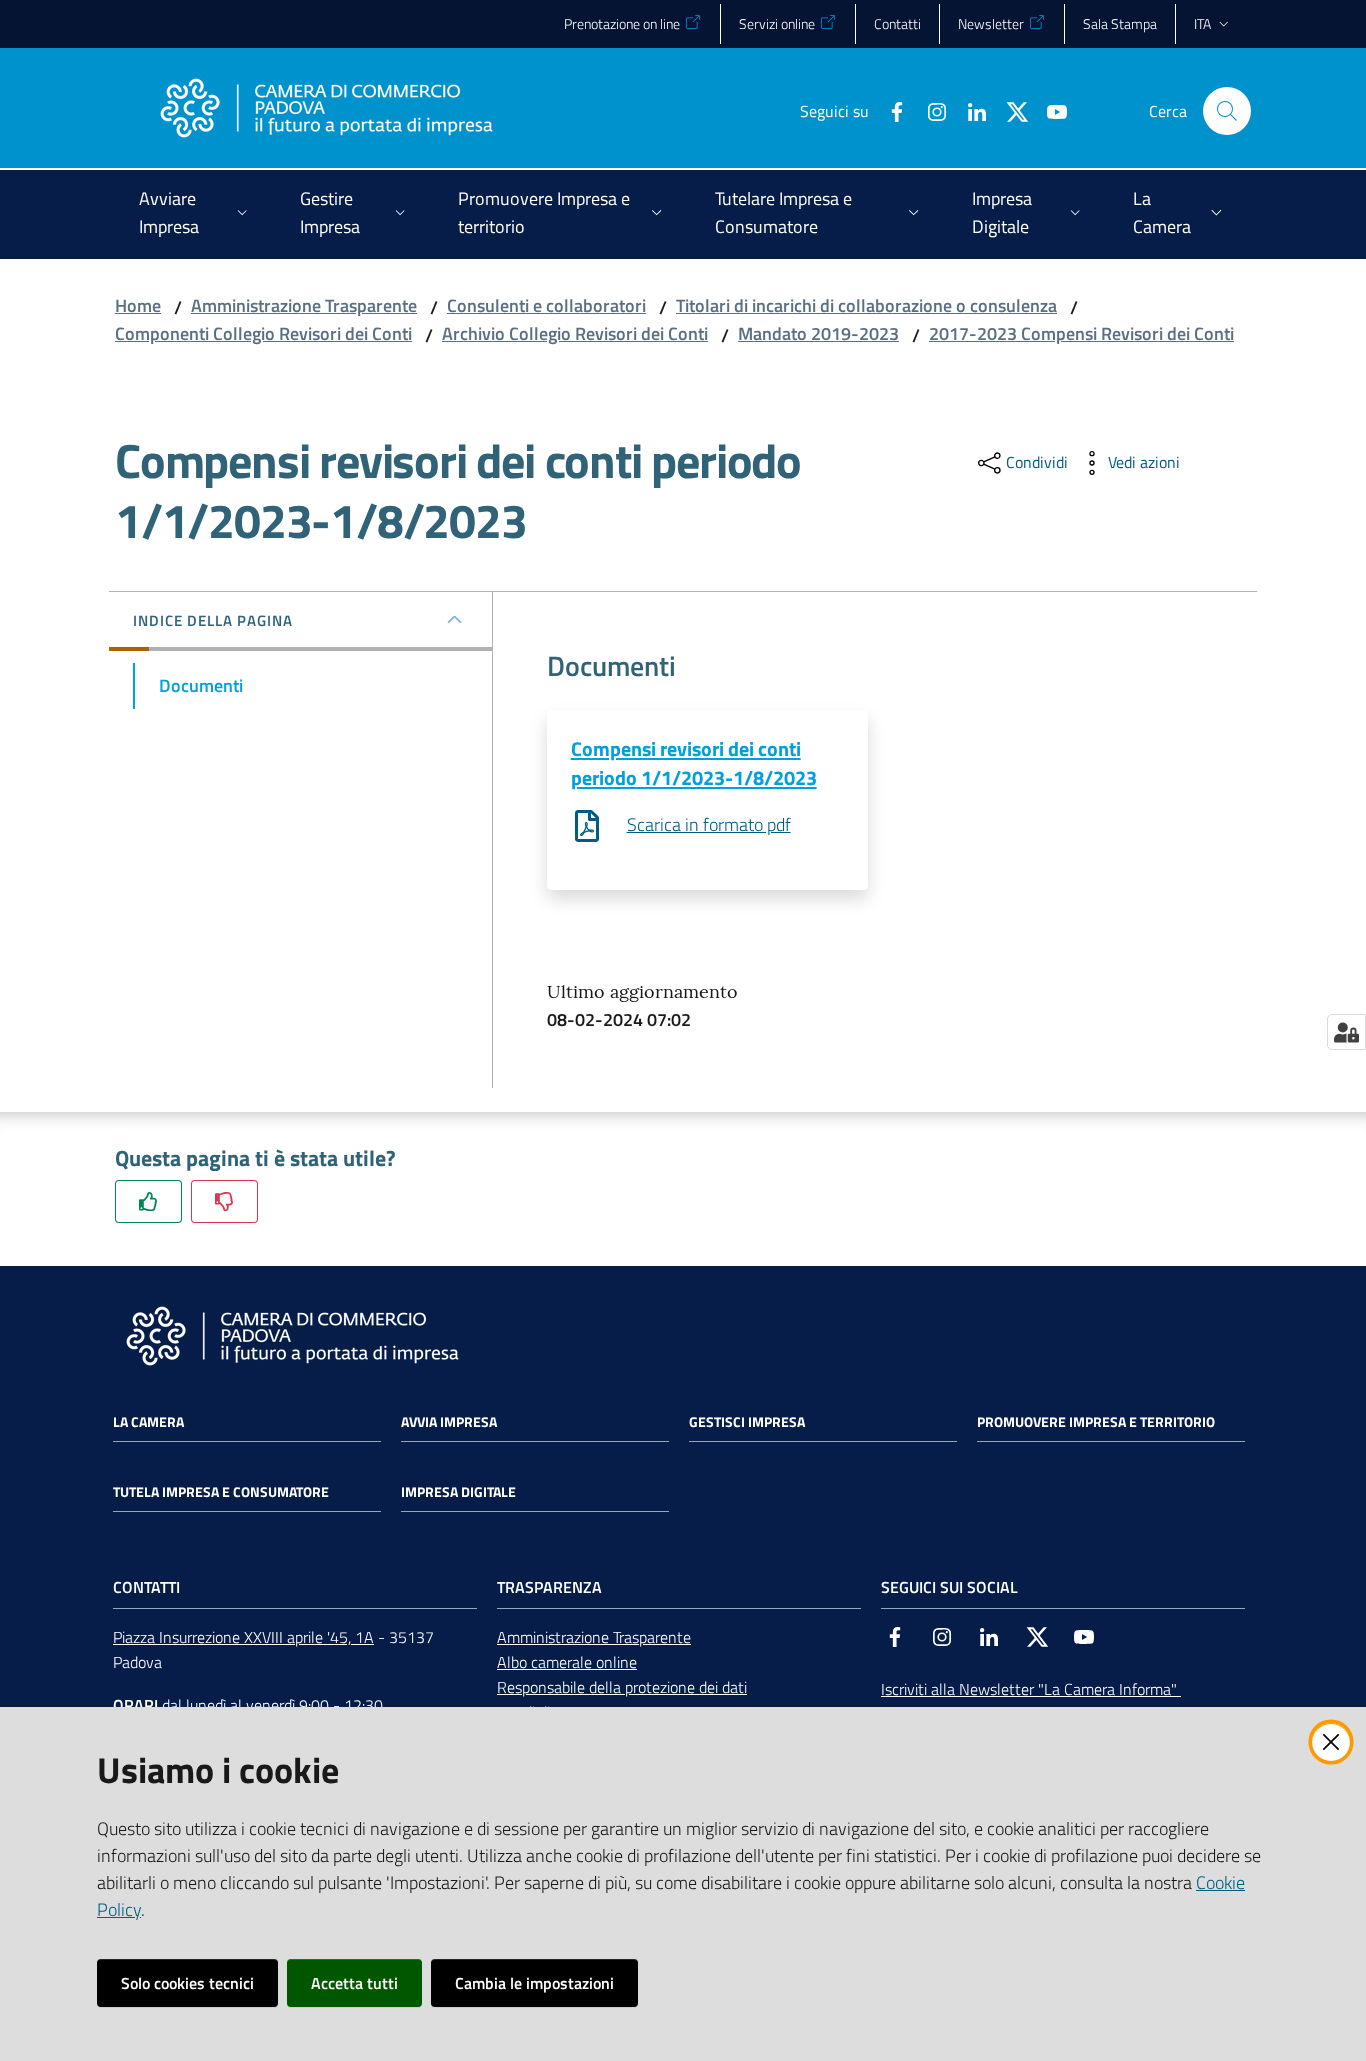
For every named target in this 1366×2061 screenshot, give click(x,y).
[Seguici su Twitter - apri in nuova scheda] (1009, 110)
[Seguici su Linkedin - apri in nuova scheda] (969, 110)
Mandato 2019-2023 (818, 333)
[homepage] (326, 111)
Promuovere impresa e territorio (1096, 1422)
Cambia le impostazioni (534, 1983)
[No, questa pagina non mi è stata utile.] (224, 1201)
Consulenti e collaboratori (546, 305)
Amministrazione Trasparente (304, 305)
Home (138, 305)
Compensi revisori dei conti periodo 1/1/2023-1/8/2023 (694, 763)
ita (1202, 23)
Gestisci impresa (747, 1422)
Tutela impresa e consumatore (221, 1492)
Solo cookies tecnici (187, 1983)
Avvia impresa (449, 1422)
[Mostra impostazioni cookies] (1346, 1032)
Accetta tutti (354, 1983)
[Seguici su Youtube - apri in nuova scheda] (1049, 110)
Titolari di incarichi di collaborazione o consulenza (866, 305)
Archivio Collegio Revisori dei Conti (575, 333)
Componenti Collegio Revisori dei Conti (263, 333)
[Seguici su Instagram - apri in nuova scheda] (929, 110)
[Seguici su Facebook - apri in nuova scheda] (889, 110)
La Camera (148, 1422)
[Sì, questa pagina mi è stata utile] (148, 1201)
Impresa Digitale (458, 1492)
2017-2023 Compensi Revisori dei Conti (1081, 333)
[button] (1227, 111)
